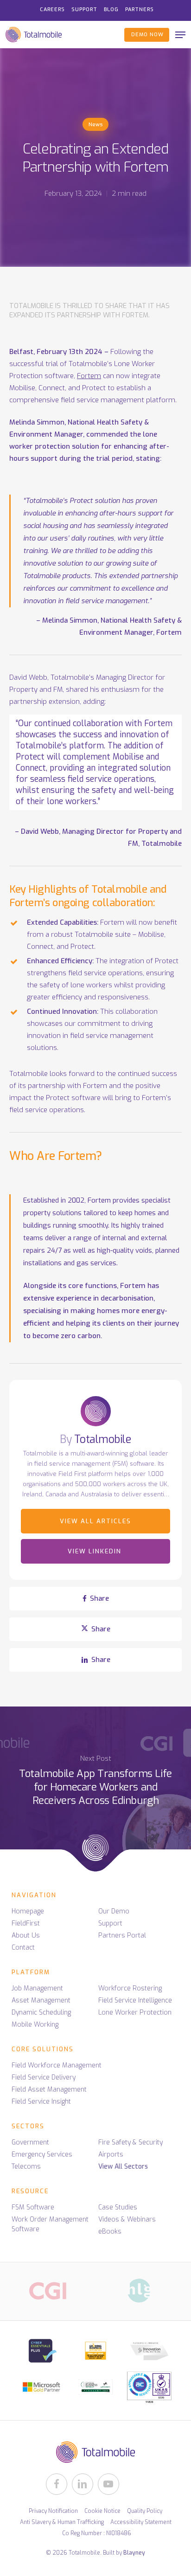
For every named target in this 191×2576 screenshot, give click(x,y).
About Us (26, 1935)
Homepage (28, 1911)
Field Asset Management (49, 2090)
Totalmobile (103, 1440)
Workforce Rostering (130, 1988)
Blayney (134, 2553)
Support (110, 1923)
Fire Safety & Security (131, 2142)
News (95, 125)
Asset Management (41, 2000)
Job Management (37, 1988)
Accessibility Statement (141, 2522)
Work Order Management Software (50, 2224)
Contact (23, 1948)
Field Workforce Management (57, 2065)
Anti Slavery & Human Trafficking (62, 2522)
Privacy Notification (53, 2511)
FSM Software (33, 2207)
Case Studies (118, 2207)
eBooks (110, 2231)
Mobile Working (35, 2025)
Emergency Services (42, 2154)
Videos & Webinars (127, 2219)
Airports (111, 2154)
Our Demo (114, 1911)
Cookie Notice (102, 2511)
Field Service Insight (41, 2102)
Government (30, 2142)
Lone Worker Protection (135, 2012)
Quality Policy (145, 2511)
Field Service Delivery (44, 2077)
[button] (180, 35)
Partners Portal (122, 1935)
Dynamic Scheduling (41, 2012)
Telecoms (26, 2167)
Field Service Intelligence (135, 2000)
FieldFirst (26, 1923)
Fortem (89, 376)
